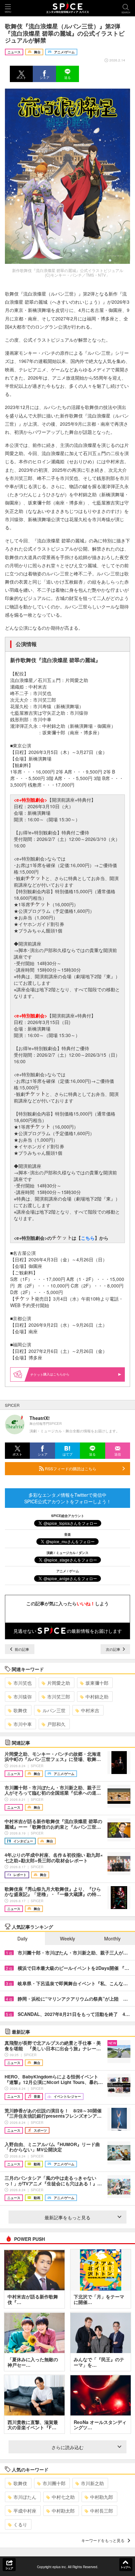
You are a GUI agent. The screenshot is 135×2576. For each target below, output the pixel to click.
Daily (22, 1938)
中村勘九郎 (102, 2497)
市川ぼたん (25, 2497)
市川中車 (23, 1724)
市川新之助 (92, 2483)
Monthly (112, 1938)
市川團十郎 (54, 2483)
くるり (20, 2524)
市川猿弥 (23, 1697)
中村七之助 (63, 2497)
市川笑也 (23, 1683)
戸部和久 (56, 1724)
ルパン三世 (54, 1710)
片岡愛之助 (59, 1683)
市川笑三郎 (59, 1697)
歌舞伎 (20, 1710)
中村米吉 (90, 1710)
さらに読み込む (67, 2447)
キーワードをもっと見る (103, 2540)
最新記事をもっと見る (67, 2217)
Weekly (67, 1938)
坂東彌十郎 (97, 1683)
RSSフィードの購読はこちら (70, 1468)
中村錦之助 (97, 1697)
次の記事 (114, 1649)
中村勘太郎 (63, 2511)
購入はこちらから (56, 1374)
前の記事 (21, 1649)
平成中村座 (25, 2511)
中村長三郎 (102, 2511)
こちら (88, 1238)
